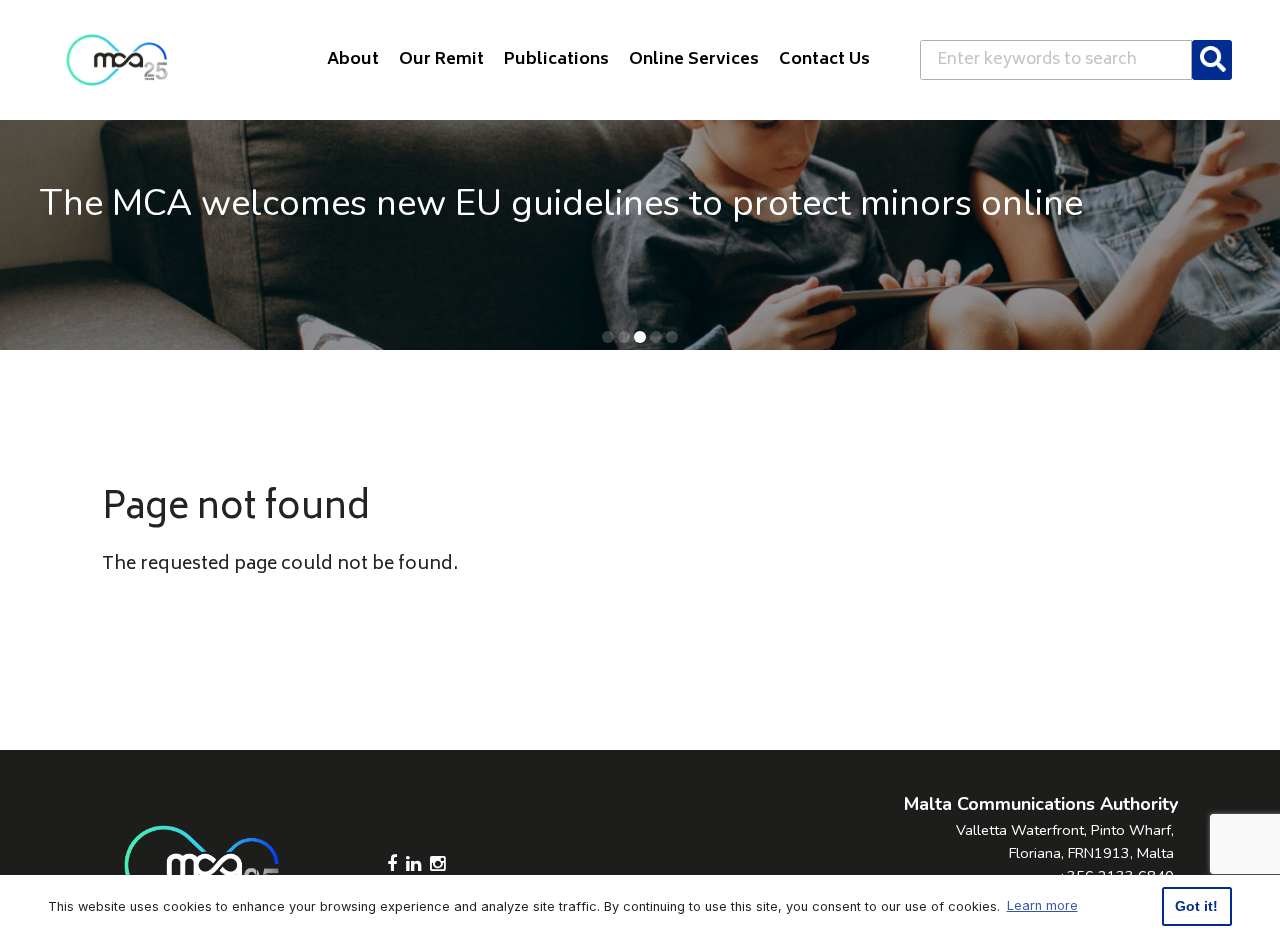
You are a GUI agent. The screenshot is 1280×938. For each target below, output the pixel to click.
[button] (608, 337)
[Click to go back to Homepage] (117, 60)
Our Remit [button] (441, 60)
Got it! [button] (1196, 906)
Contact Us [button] (824, 60)
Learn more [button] (1042, 905)
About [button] (353, 60)
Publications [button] (556, 60)
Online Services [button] (694, 60)
